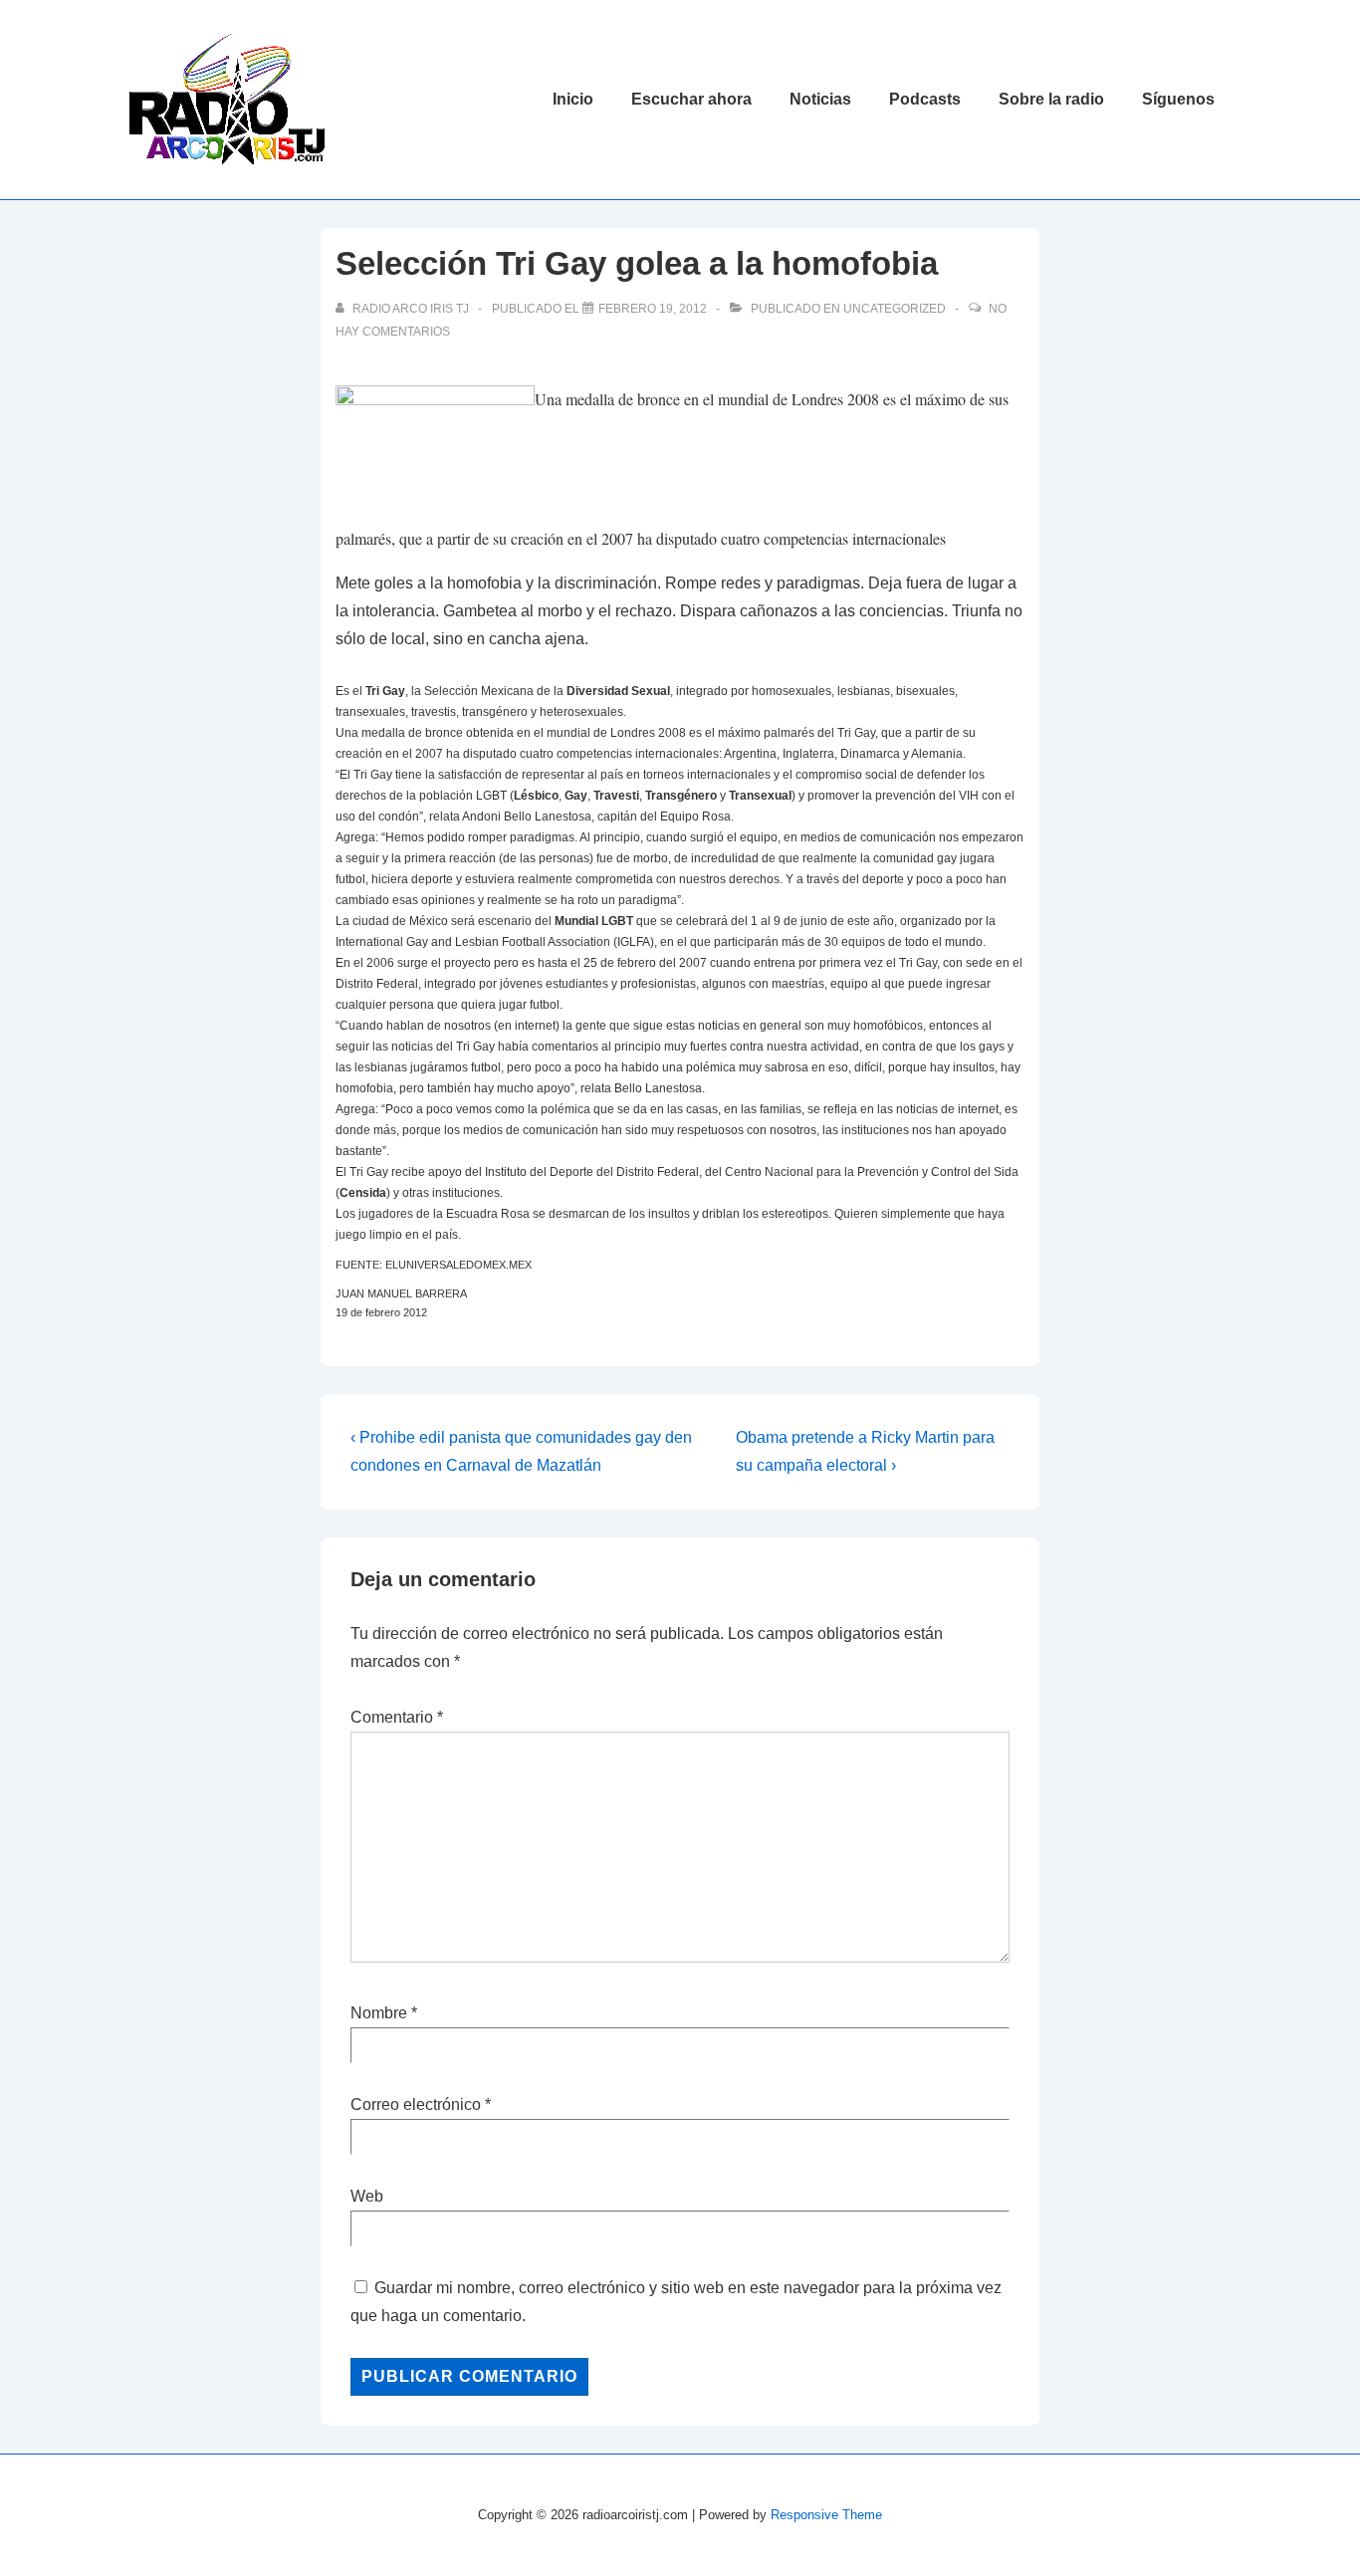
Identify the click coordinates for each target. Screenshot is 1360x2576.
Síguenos (1178, 99)
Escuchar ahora (691, 99)
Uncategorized (895, 309)
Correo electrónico (416, 2105)
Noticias (820, 99)
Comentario (397, 1717)
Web (367, 2196)
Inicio (573, 99)
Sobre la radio (1051, 99)
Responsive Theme (826, 2515)
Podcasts (925, 99)
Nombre (379, 2013)
